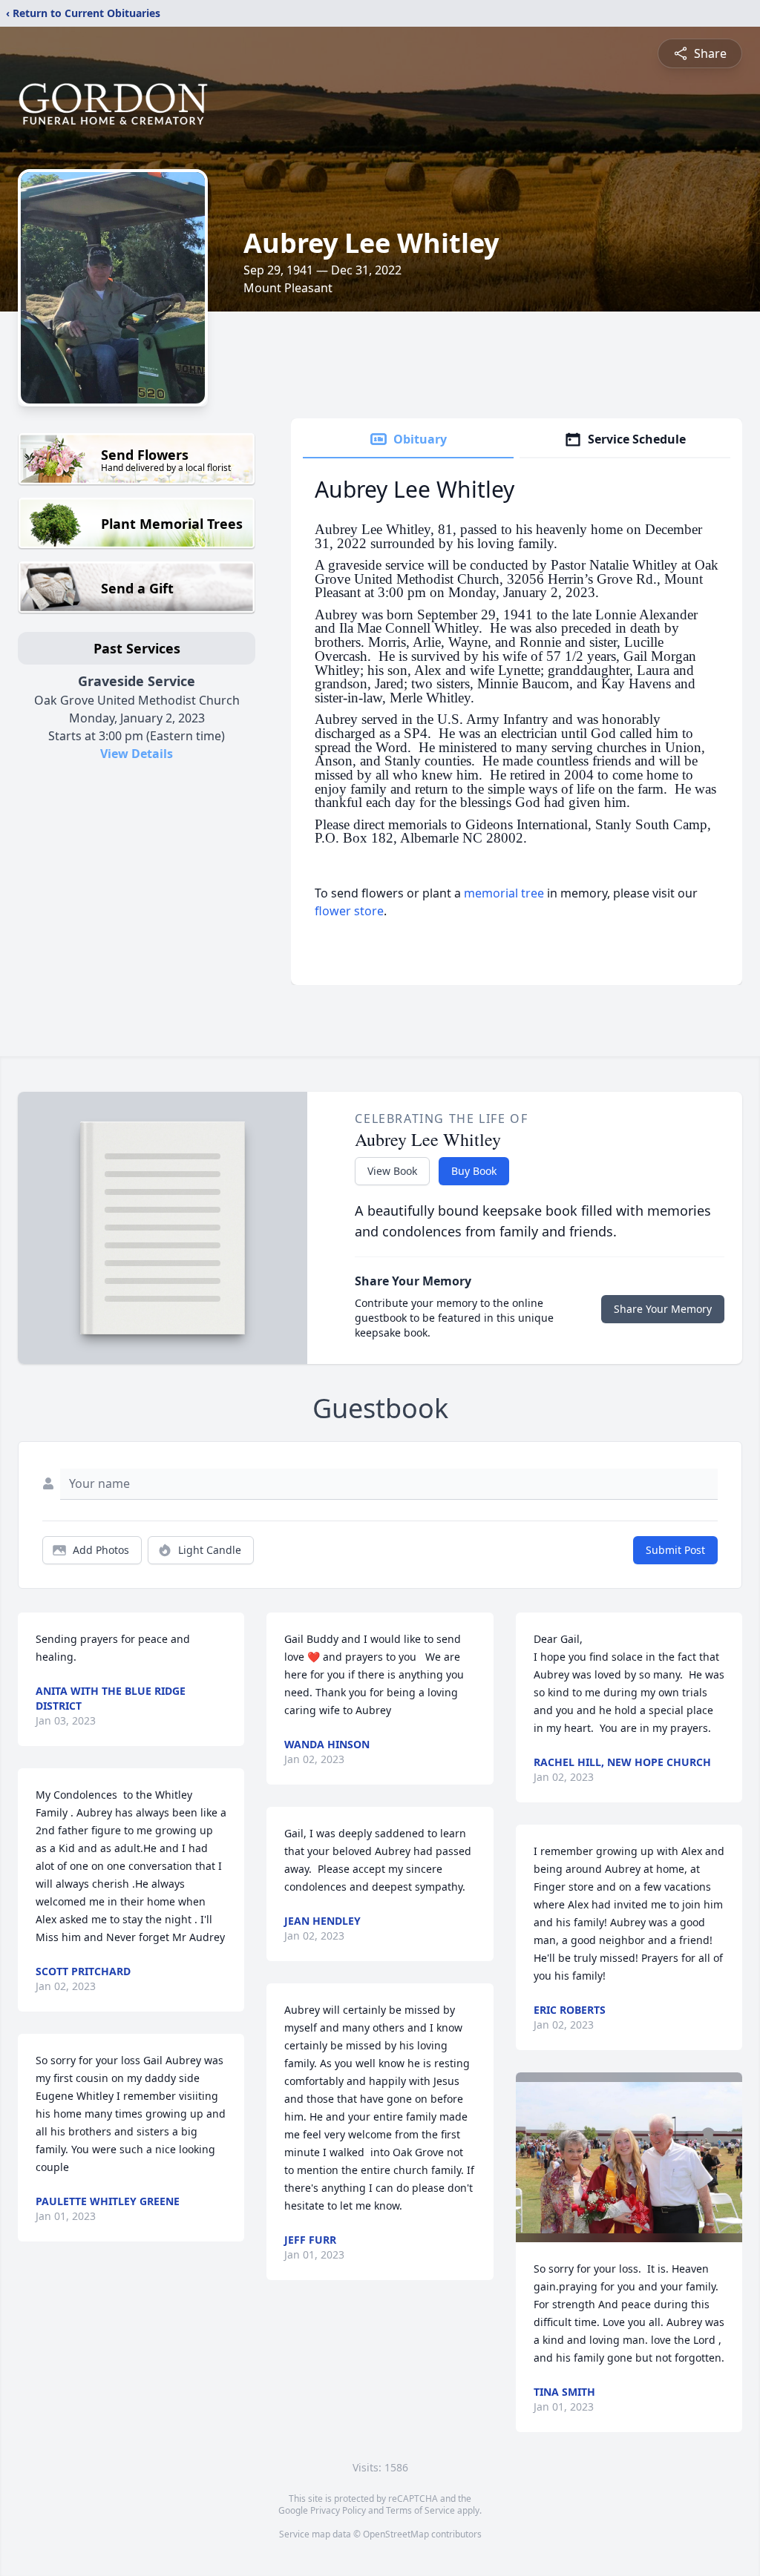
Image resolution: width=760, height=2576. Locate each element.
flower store (349, 911)
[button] (629, 2157)
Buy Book (474, 1171)
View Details (137, 754)
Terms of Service (420, 2510)
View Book (392, 1171)
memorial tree (504, 893)
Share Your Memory (663, 1309)
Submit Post (675, 1550)
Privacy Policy (338, 2510)
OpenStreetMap (396, 2534)
